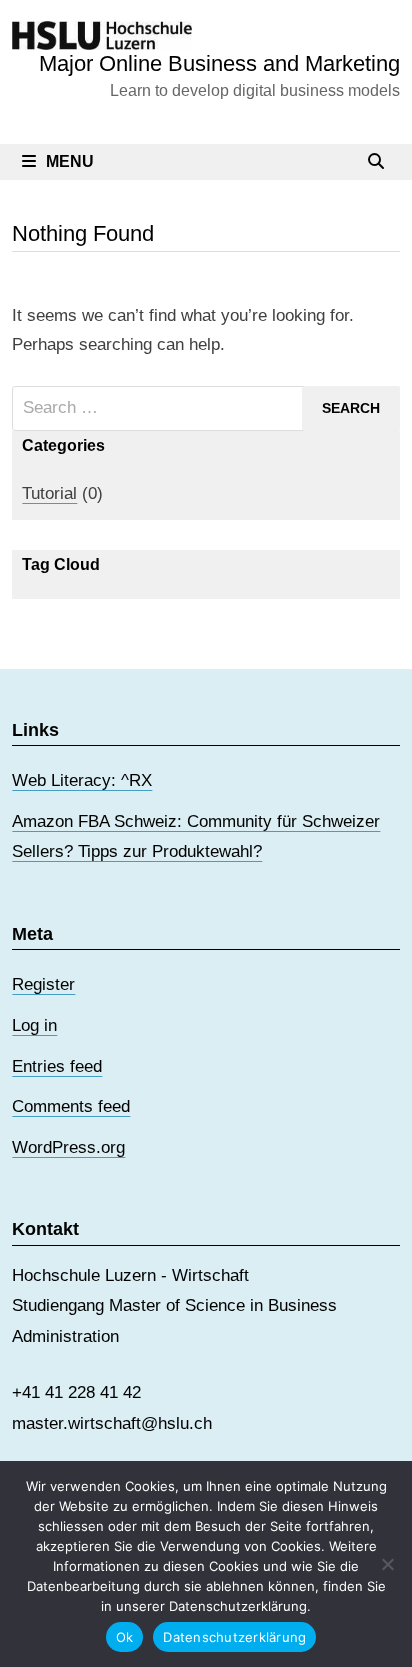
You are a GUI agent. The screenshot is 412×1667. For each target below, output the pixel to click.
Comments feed (71, 1106)
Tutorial (49, 493)
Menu (70, 161)
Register (43, 984)
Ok (125, 1637)
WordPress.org (68, 1147)
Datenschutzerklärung (234, 1637)
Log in (34, 1025)
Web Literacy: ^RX (82, 780)
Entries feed (57, 1066)
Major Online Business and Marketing (219, 63)
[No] (387, 1564)
